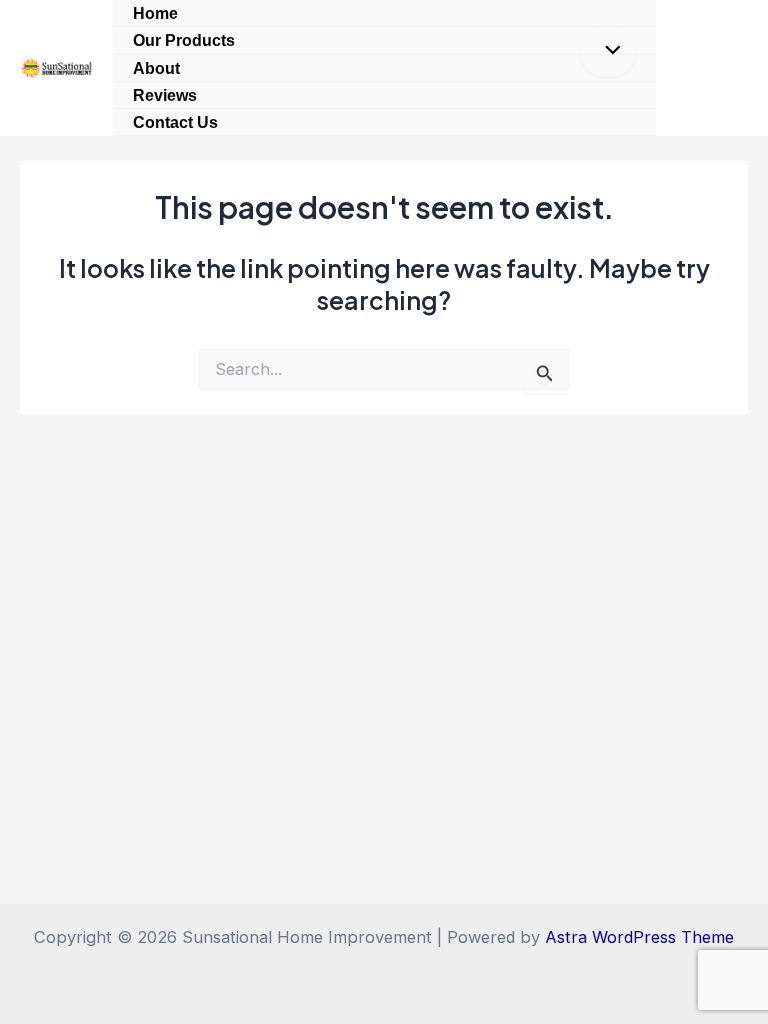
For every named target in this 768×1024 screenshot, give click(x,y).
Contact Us (175, 122)
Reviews (165, 95)
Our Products (184, 40)
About (156, 68)
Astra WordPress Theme (639, 937)
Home (155, 13)
